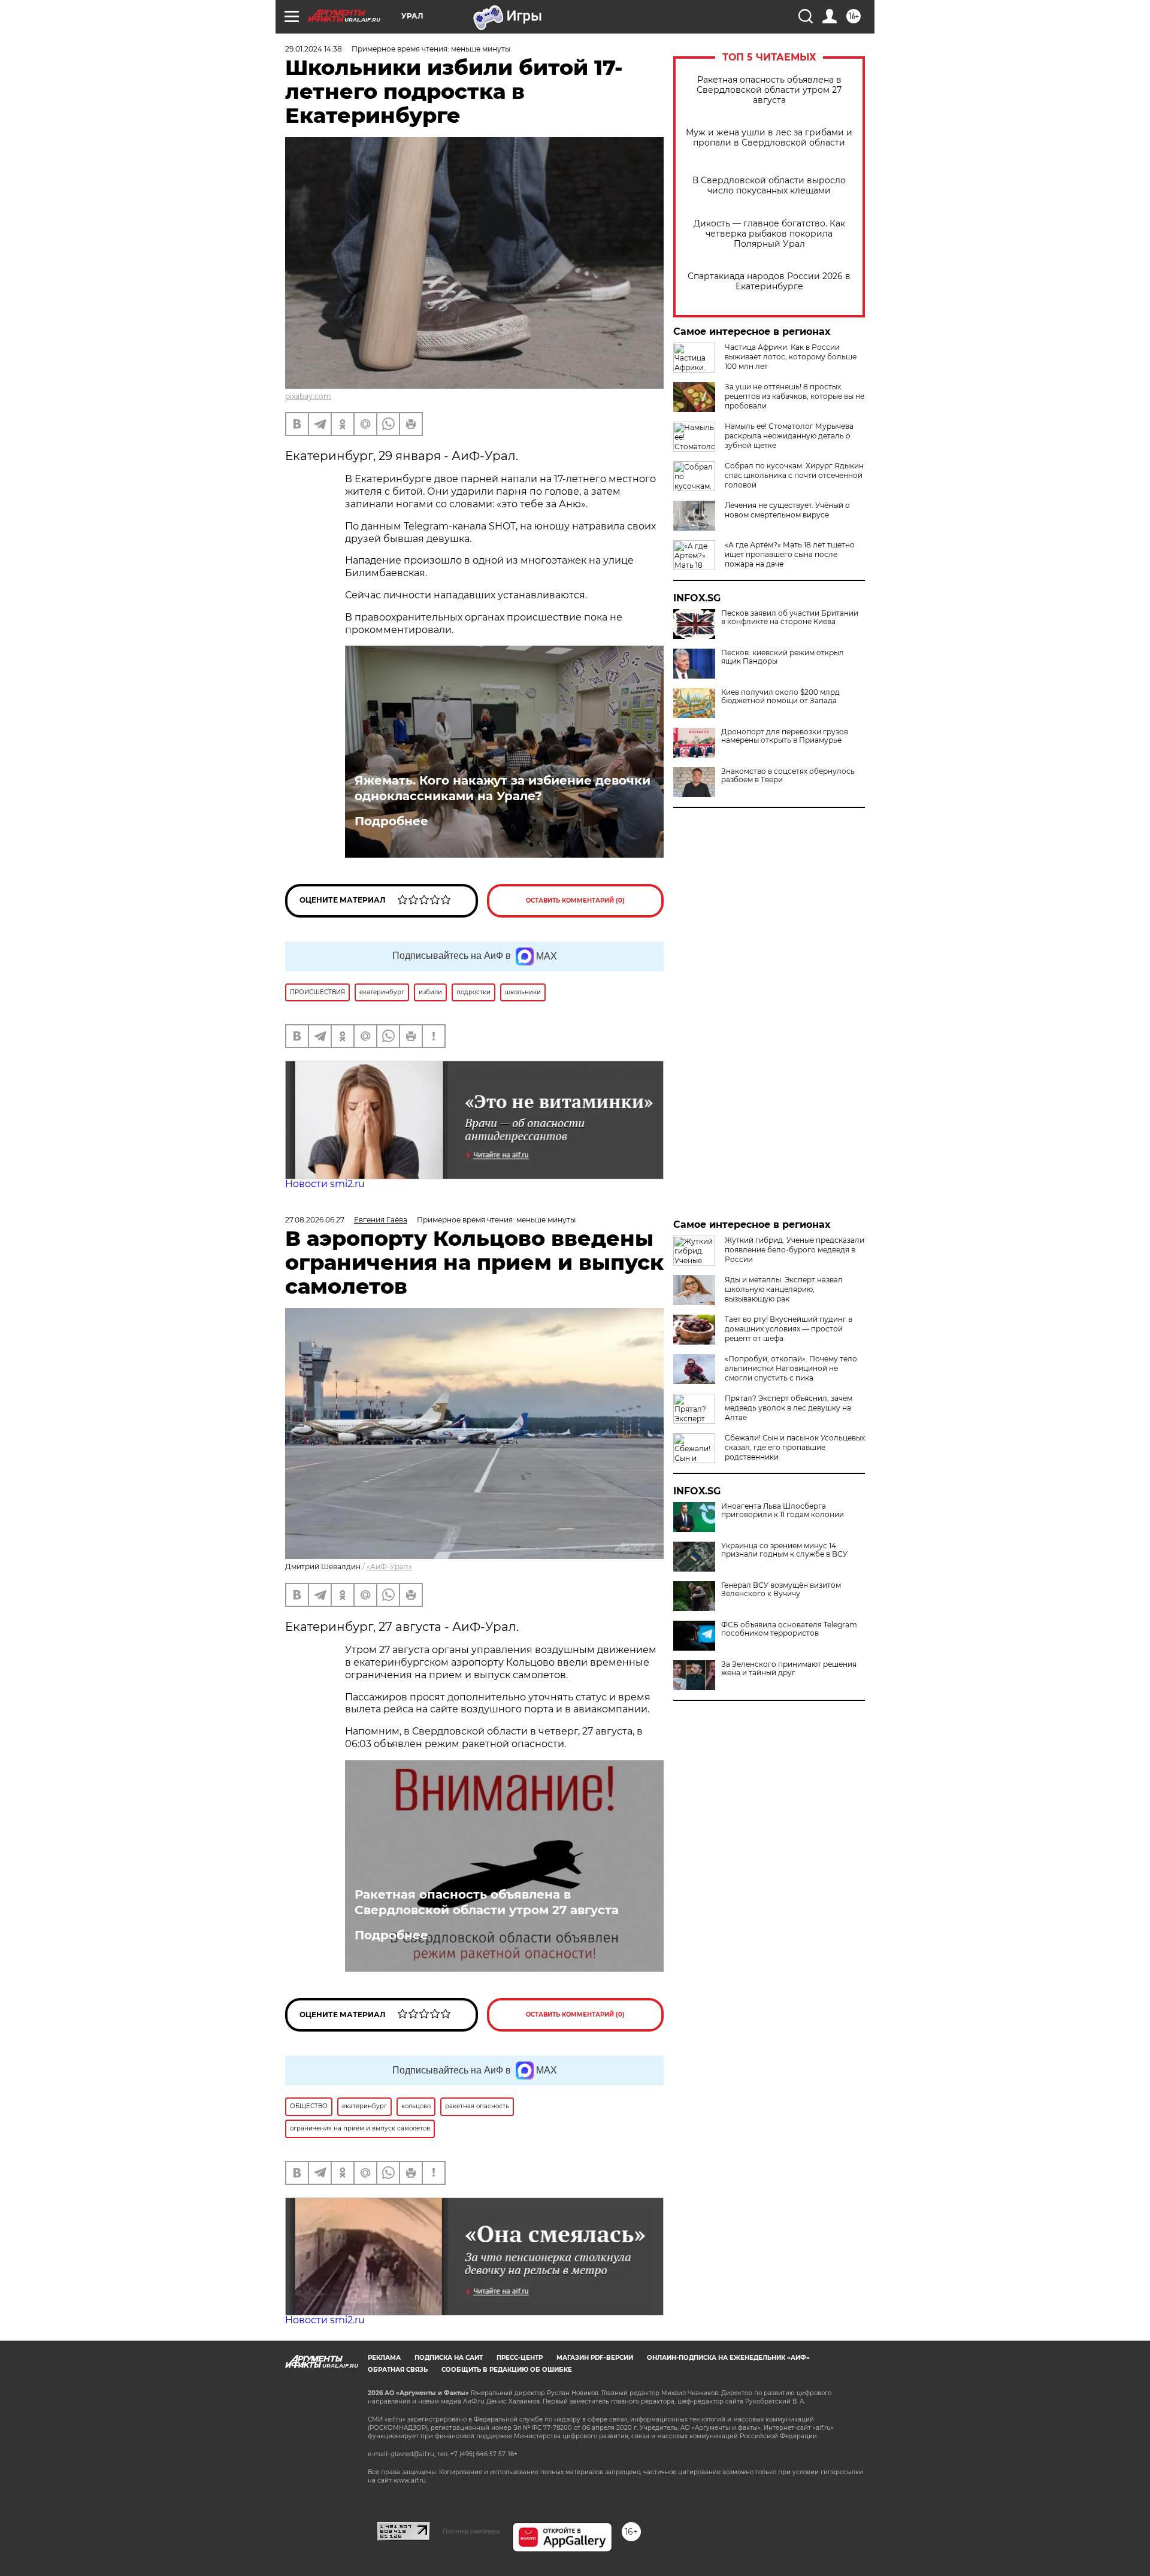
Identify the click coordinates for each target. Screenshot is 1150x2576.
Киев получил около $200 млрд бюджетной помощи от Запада (780, 697)
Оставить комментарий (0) (575, 900)
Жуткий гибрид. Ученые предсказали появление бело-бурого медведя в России (795, 1250)
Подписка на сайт (449, 2358)
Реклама (384, 2358)
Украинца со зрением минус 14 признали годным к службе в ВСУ (784, 1550)
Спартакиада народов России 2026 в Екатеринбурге (769, 281)
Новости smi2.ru (325, 1184)
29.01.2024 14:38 (314, 49)
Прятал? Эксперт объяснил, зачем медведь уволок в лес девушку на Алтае (789, 1408)
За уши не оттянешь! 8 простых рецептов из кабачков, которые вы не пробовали (795, 396)
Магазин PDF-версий (595, 2358)
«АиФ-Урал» (389, 1567)
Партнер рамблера (471, 2531)
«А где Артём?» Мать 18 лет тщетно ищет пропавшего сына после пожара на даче (790, 554)
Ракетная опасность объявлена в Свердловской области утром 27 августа (769, 90)
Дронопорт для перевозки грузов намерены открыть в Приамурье (785, 736)
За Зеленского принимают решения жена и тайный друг (789, 1669)
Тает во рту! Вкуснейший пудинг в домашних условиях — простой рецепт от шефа (789, 1329)
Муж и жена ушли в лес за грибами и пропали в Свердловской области (769, 138)
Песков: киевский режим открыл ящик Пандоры (783, 657)
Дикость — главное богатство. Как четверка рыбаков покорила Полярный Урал (769, 234)
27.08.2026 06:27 (315, 1220)
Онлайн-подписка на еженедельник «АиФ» (728, 2358)
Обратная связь (398, 2370)
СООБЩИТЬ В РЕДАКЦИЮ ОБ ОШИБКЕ (507, 2370)
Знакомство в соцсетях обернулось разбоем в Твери (788, 776)
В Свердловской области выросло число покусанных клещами (769, 186)
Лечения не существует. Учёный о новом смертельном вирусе (787, 510)
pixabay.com (308, 396)
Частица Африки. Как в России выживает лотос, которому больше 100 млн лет (791, 357)
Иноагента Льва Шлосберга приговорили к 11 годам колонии (783, 1511)
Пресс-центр (520, 2358)
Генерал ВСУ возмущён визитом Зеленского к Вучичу (781, 1590)
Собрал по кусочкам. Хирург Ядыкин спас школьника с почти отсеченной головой (794, 475)
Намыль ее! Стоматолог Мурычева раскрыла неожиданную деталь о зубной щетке (789, 436)
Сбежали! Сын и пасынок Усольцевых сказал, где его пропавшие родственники (795, 1447)
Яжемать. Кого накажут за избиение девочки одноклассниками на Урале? (503, 788)
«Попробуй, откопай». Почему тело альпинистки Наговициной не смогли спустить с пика (791, 1368)
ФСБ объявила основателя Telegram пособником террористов (789, 1629)
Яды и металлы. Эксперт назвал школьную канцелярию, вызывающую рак (784, 1289)
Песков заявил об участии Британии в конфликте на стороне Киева (790, 617)
